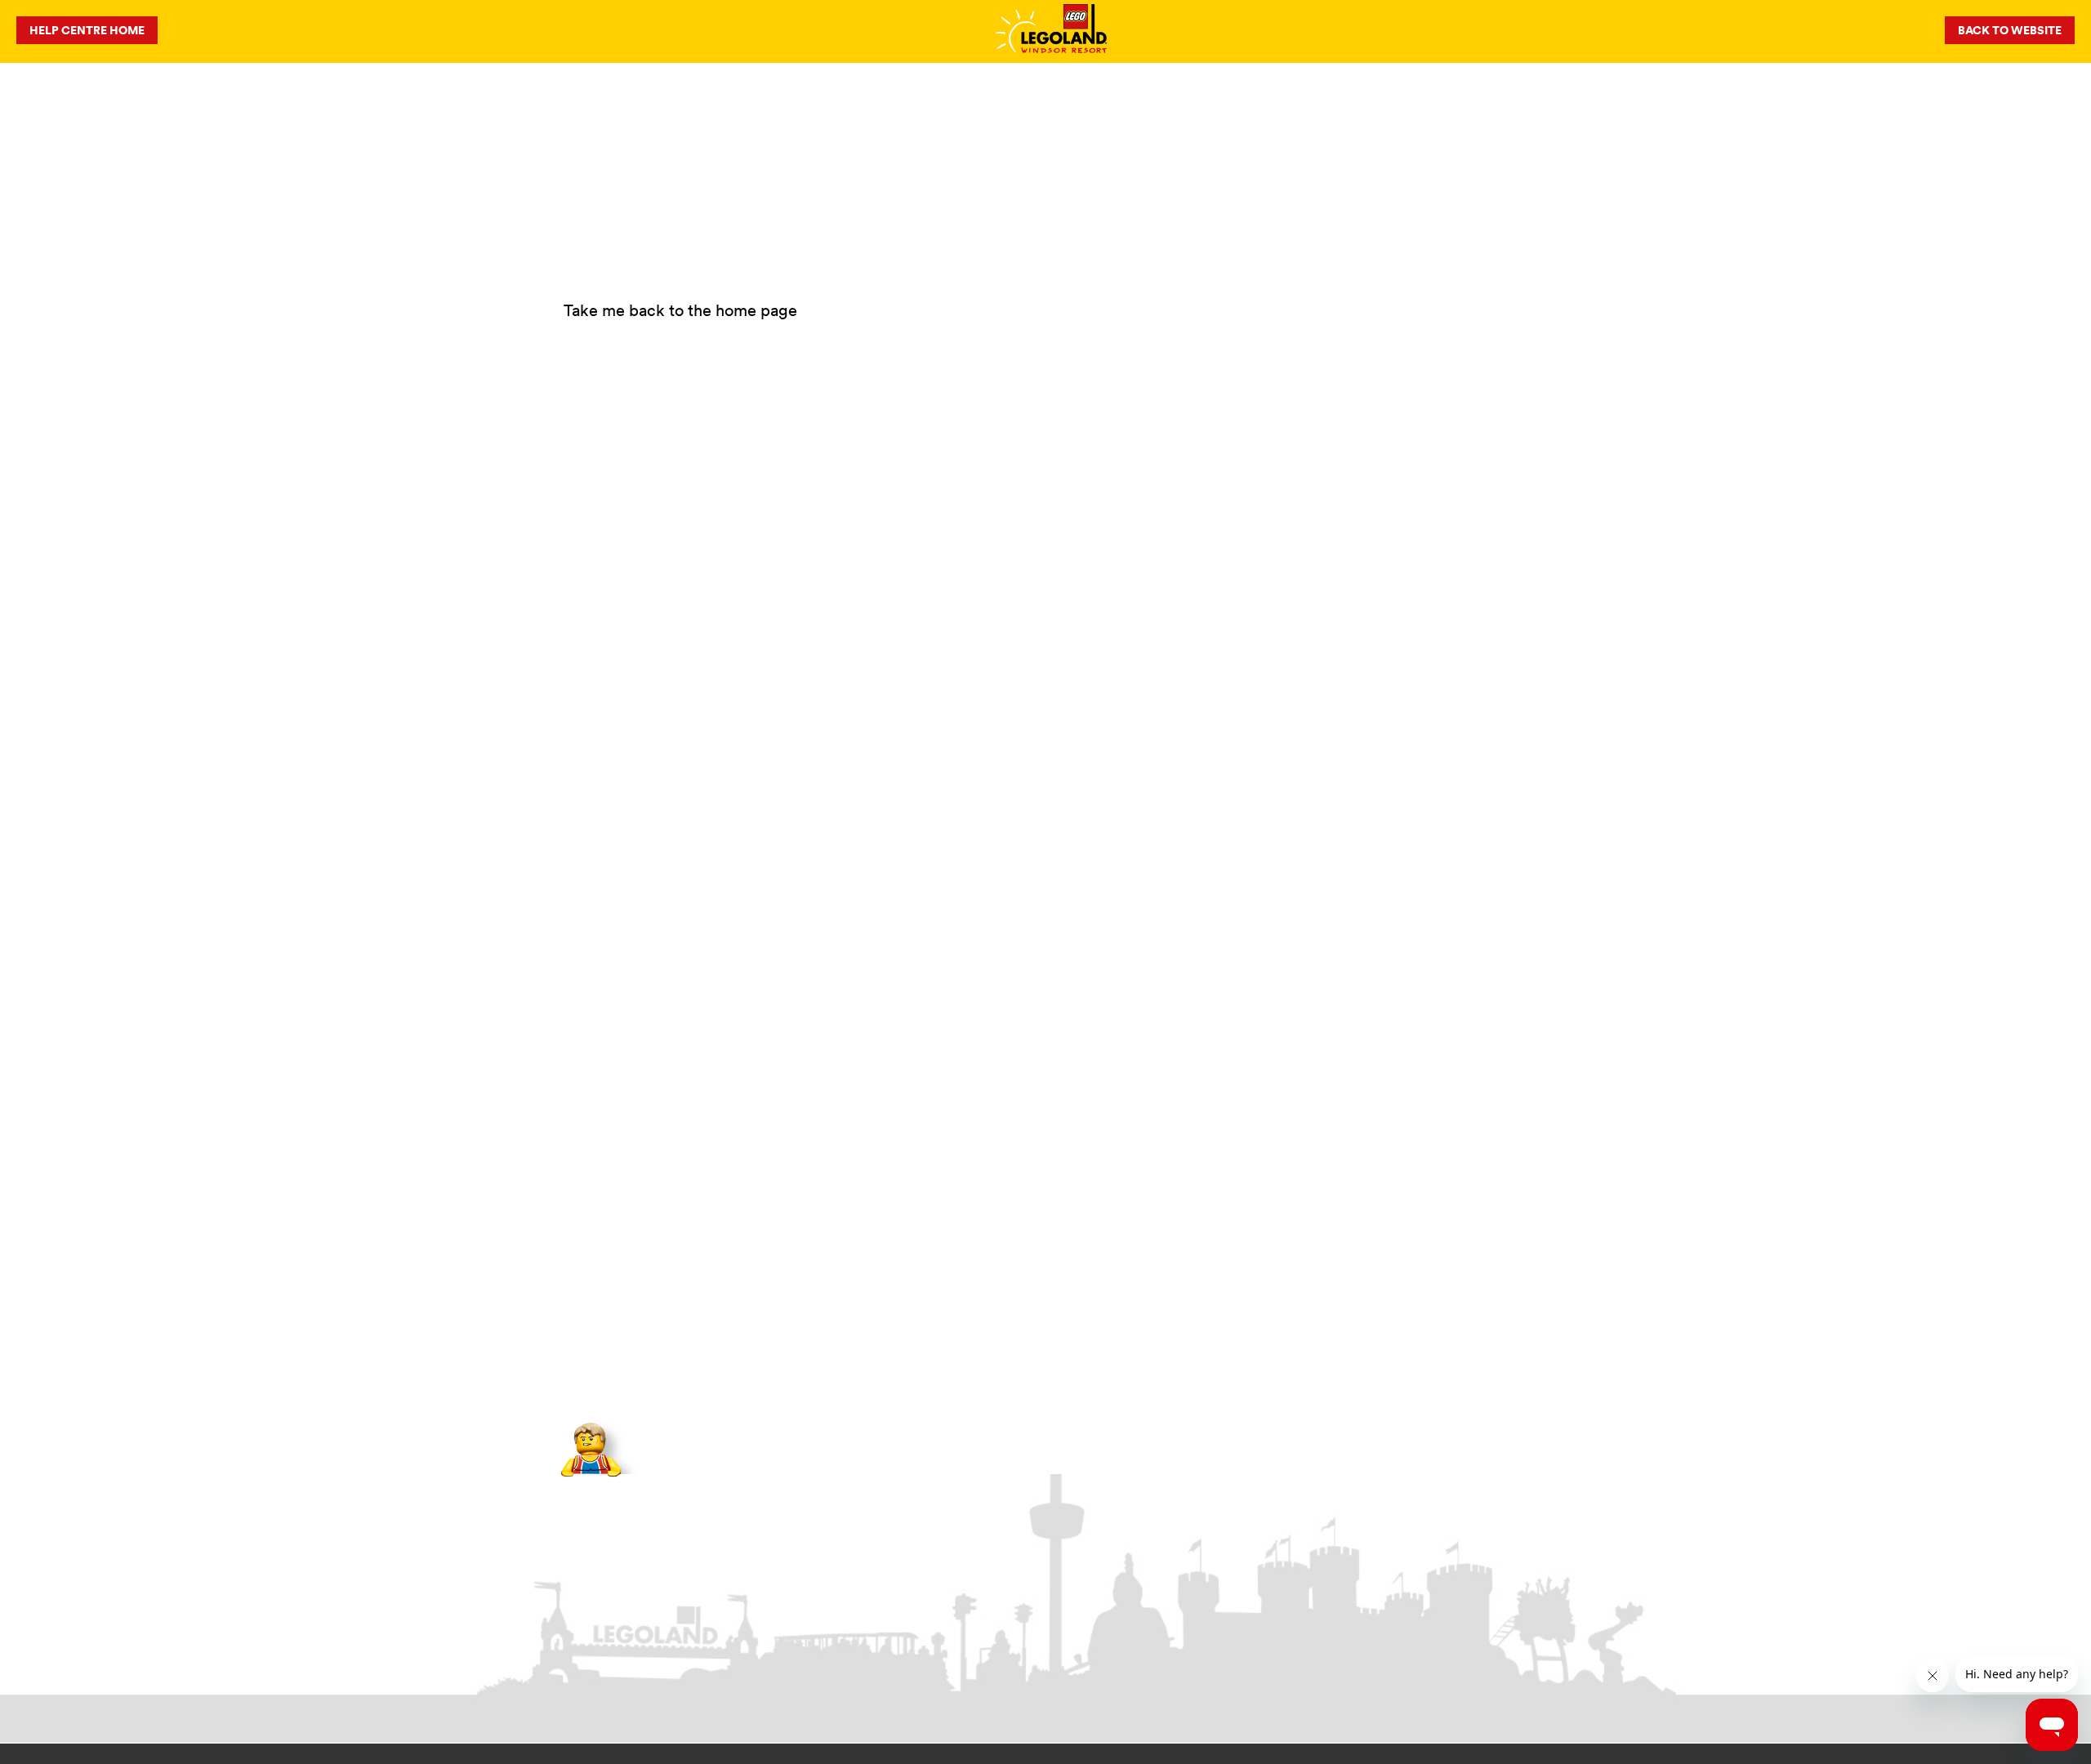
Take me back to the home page (680, 310)
